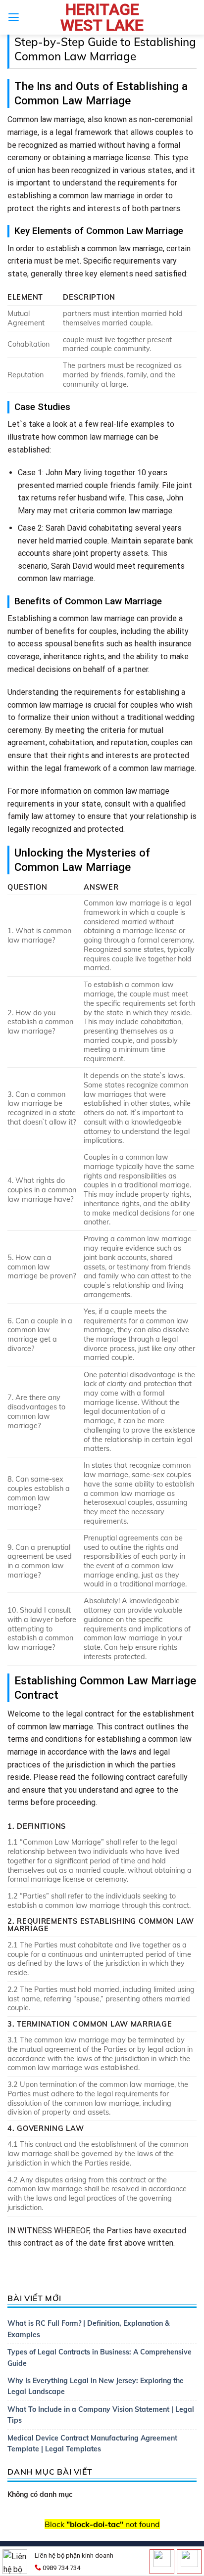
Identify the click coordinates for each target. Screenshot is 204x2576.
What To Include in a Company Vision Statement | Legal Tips (101, 2415)
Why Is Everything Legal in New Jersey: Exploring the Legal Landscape (96, 2386)
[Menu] (14, 17)
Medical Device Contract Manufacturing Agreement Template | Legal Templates (92, 2443)
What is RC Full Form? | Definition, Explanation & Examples (89, 2329)
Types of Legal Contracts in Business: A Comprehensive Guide (100, 2357)
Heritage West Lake (102, 17)
